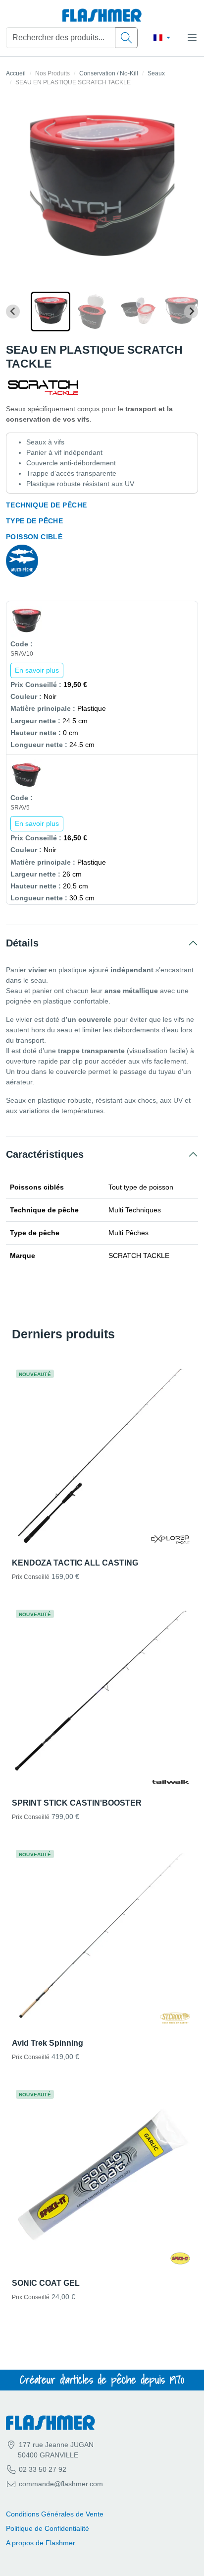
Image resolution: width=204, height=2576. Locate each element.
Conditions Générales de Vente (55, 2514)
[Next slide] (191, 312)
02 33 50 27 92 (42, 2469)
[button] (51, 312)
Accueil (16, 73)
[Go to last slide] (13, 312)
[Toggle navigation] (192, 38)
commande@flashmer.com (61, 2484)
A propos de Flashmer (41, 2543)
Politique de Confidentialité (48, 2528)
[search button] (126, 38)
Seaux (156, 73)
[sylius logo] (102, 16)
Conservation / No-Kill (109, 73)
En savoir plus (37, 670)
